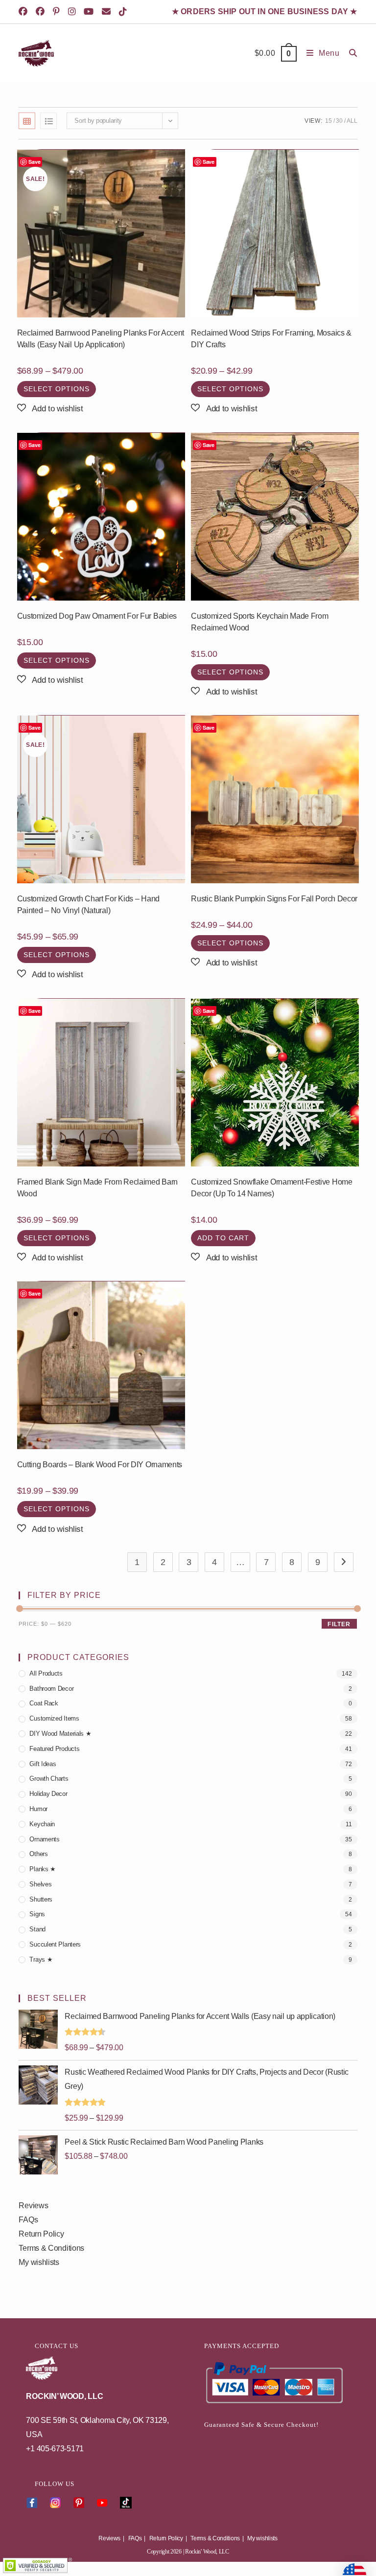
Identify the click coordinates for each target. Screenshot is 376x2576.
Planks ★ (43, 1869)
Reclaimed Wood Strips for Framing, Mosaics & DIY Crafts (271, 339)
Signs (37, 1914)
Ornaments (44, 1839)
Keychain (42, 1824)
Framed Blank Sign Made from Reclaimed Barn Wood (97, 1188)
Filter (339, 1624)
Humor (38, 1809)
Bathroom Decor (51, 1689)
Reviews (33, 2206)
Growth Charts (49, 1779)
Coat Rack (44, 1703)
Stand (37, 1929)
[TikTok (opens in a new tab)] (125, 12)
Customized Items (54, 1718)
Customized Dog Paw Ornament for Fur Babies (97, 616)
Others (38, 1854)
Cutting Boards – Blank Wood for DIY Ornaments (100, 1465)
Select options (57, 389)
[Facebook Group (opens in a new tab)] (42, 12)
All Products (46, 1673)
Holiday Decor (48, 1794)
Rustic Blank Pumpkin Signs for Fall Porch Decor (274, 899)
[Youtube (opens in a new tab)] (90, 12)
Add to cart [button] (223, 1238)
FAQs (28, 2220)
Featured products (54, 1749)
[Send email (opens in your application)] (108, 12)
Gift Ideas (43, 1764)
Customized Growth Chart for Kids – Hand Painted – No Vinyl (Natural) (88, 905)
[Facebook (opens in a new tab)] (26, 12)
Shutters (41, 1899)
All (352, 121)
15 (328, 121)
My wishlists (39, 2262)
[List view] (48, 121)
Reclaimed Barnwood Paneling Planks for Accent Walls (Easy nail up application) (101, 339)
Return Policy (41, 2234)
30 (339, 121)
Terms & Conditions (51, 2248)
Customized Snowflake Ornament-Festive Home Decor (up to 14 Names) (271, 1188)
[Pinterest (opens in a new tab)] (58, 12)
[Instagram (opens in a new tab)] (74, 12)
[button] (50, 409)
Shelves (40, 1884)
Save (34, 162)
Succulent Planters (55, 1944)
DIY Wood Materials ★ (60, 1734)
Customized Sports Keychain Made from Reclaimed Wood (259, 622)
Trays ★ (41, 1960)
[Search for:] (350, 53)
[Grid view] (27, 121)
